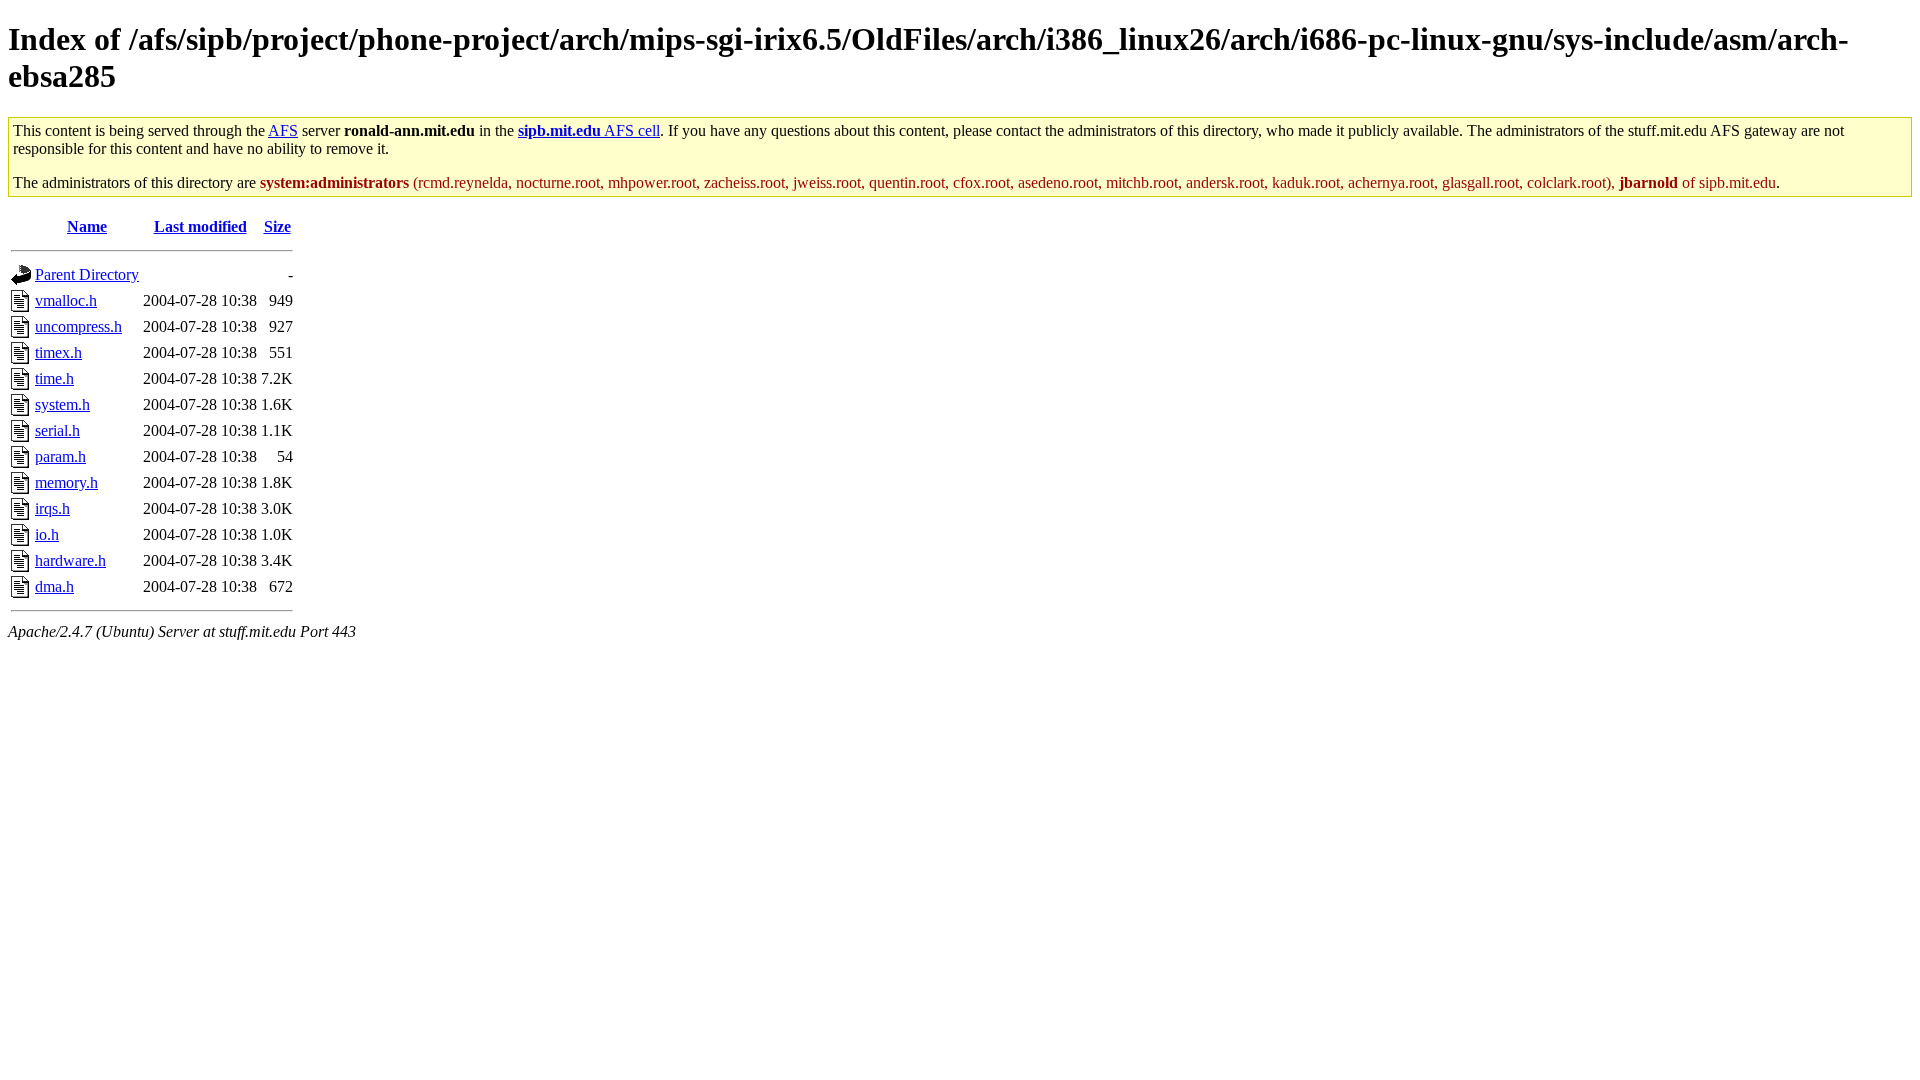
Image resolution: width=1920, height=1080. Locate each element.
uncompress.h (78, 326)
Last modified (200, 226)
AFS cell (589, 130)
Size (277, 226)
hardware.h (70, 560)
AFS (283, 130)
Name (87, 226)
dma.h (54, 586)
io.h (47, 534)
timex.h (58, 352)
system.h (62, 404)
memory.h (66, 482)
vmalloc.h (66, 300)
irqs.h (52, 508)
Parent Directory (87, 274)
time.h (54, 378)
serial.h (57, 430)
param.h (60, 456)
